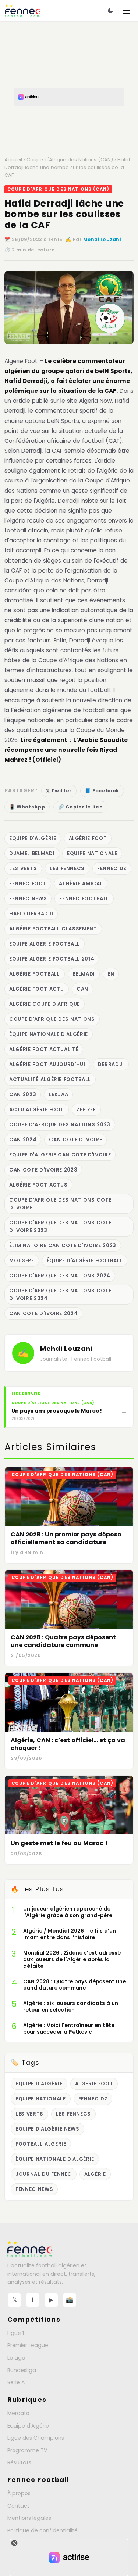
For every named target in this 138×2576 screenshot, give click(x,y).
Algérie (95, 2174)
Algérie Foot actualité (44, 1049)
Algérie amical (81, 884)
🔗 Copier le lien (80, 807)
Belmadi (84, 974)
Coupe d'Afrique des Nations (52, 1019)
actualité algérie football (50, 1079)
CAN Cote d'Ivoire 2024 (43, 1314)
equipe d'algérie (33, 838)
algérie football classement (53, 929)
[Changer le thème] (110, 11)
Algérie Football (35, 974)
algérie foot (88, 838)
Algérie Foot (21, 361)
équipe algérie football (45, 944)
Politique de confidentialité (43, 2530)
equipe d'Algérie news (47, 2129)
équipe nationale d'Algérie (49, 1034)
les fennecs (67, 869)
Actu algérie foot (37, 1110)
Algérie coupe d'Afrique (45, 1004)
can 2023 (23, 1095)
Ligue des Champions (36, 2438)
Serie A (16, 2382)
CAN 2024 (23, 1140)
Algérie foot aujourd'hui (47, 1064)
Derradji (111, 1064)
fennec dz (112, 869)
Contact (18, 2506)
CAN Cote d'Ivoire (75, 1140)
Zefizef (86, 1110)
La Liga (16, 2358)
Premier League (28, 2345)
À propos (19, 2493)
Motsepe (22, 1261)
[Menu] (126, 11)
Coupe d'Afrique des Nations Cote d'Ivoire (60, 1204)
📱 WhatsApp (27, 807)
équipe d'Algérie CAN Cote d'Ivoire (60, 1155)
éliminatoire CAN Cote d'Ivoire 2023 (63, 1246)
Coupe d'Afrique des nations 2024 (60, 1276)
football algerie (41, 2144)
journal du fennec (44, 2174)
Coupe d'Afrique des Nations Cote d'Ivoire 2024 (60, 1295)
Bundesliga (22, 2370)
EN (111, 974)
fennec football (84, 899)
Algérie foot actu (37, 989)
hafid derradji (31, 914)
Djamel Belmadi (32, 853)
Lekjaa (58, 1095)
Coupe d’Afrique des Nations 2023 (60, 1125)
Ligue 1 (16, 2333)
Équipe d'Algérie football (85, 1261)
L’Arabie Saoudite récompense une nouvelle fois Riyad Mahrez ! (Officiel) (66, 750)
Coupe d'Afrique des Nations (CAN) (70, 160)
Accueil (13, 160)
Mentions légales (29, 2518)
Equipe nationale (92, 853)
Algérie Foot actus (38, 1185)
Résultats (19, 2462)
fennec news (28, 899)
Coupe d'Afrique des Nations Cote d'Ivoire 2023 (60, 1227)
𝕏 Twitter (59, 791)
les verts (23, 869)
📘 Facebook (102, 791)
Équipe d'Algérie (28, 2426)
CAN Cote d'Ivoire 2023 (43, 1170)
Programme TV (27, 2450)
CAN (82, 989)
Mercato (18, 2413)
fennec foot (28, 884)
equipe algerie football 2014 (52, 959)
